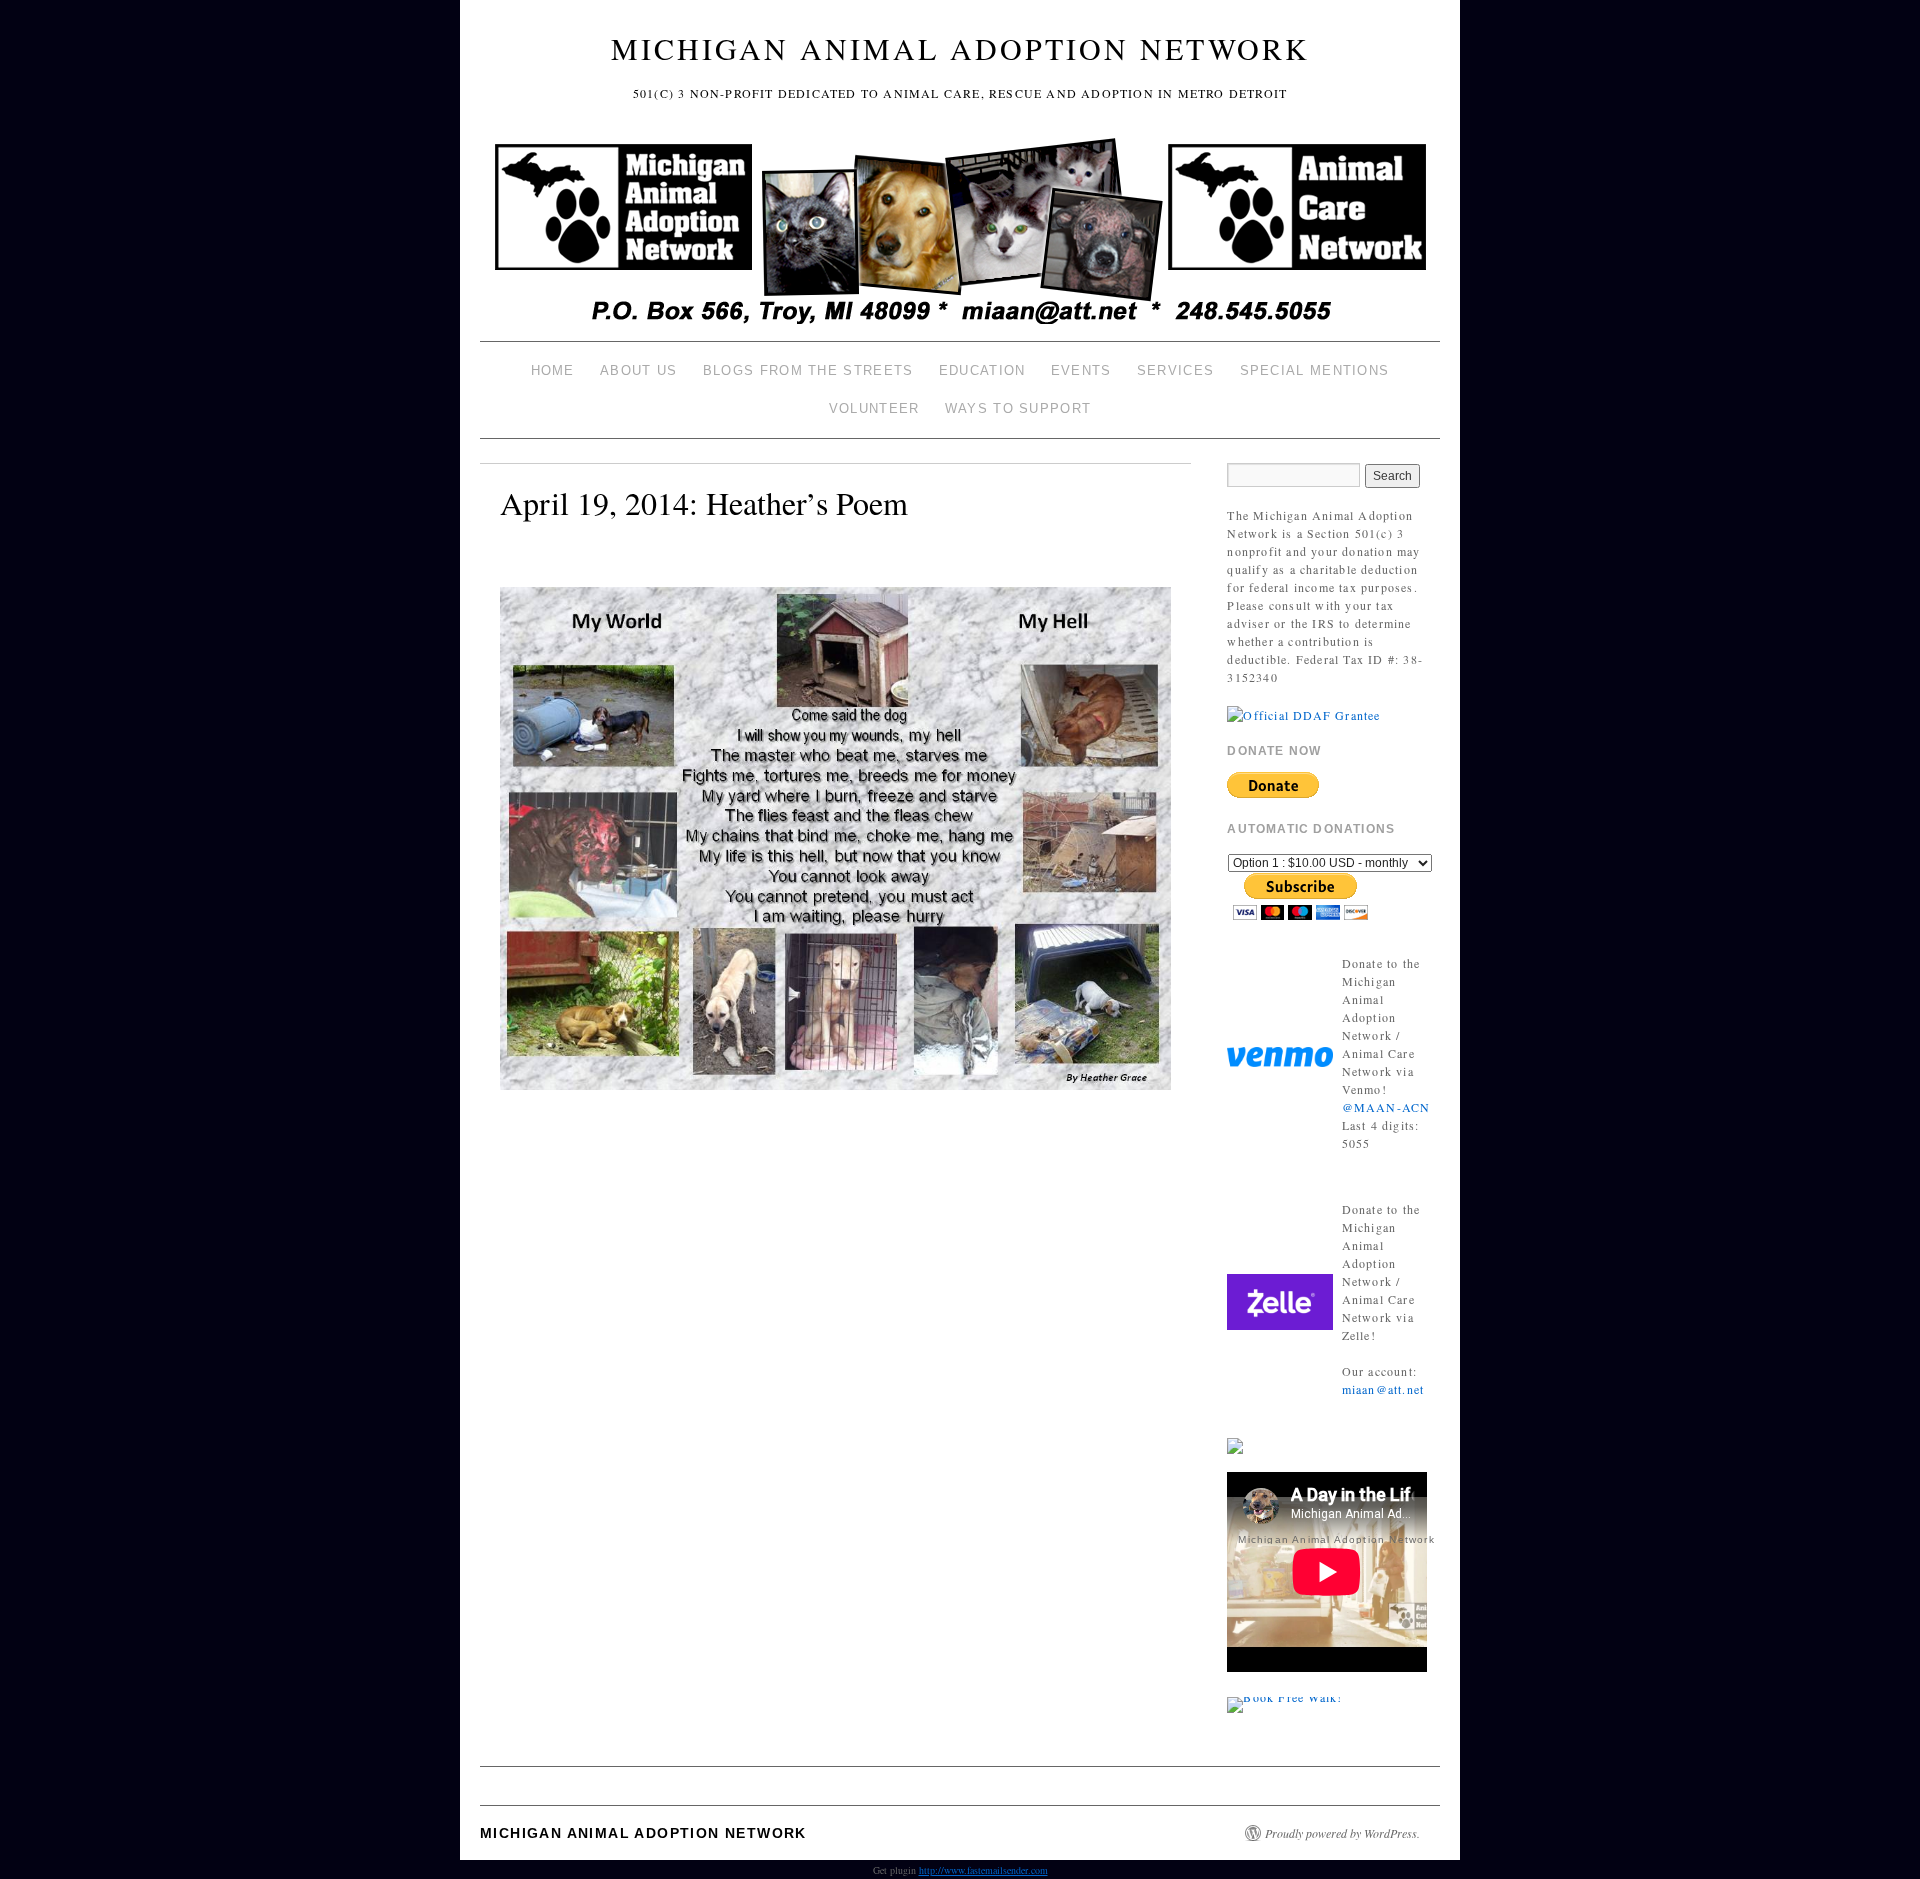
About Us (638, 370)
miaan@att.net (1383, 1389)
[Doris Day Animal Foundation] (1303, 713)
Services (1175, 370)
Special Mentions (1315, 370)
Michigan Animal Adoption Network (960, 48)
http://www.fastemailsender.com (983, 1870)
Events (1081, 370)
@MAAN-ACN (1386, 1107)
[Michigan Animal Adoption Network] (960, 233)
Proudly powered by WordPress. (1342, 1833)
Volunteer (874, 408)
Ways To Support (1018, 408)
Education (982, 370)
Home (553, 370)
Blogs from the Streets (808, 370)
